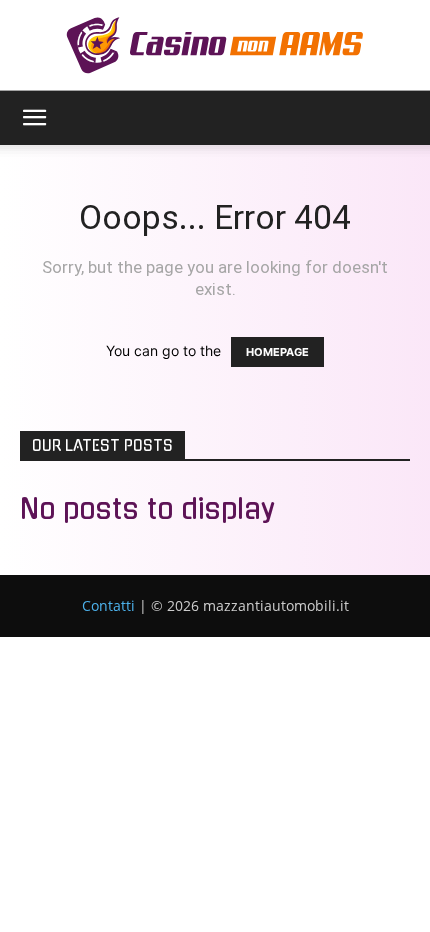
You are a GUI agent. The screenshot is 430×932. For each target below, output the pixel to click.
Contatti (108, 605)
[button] (34, 118)
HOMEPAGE (277, 352)
